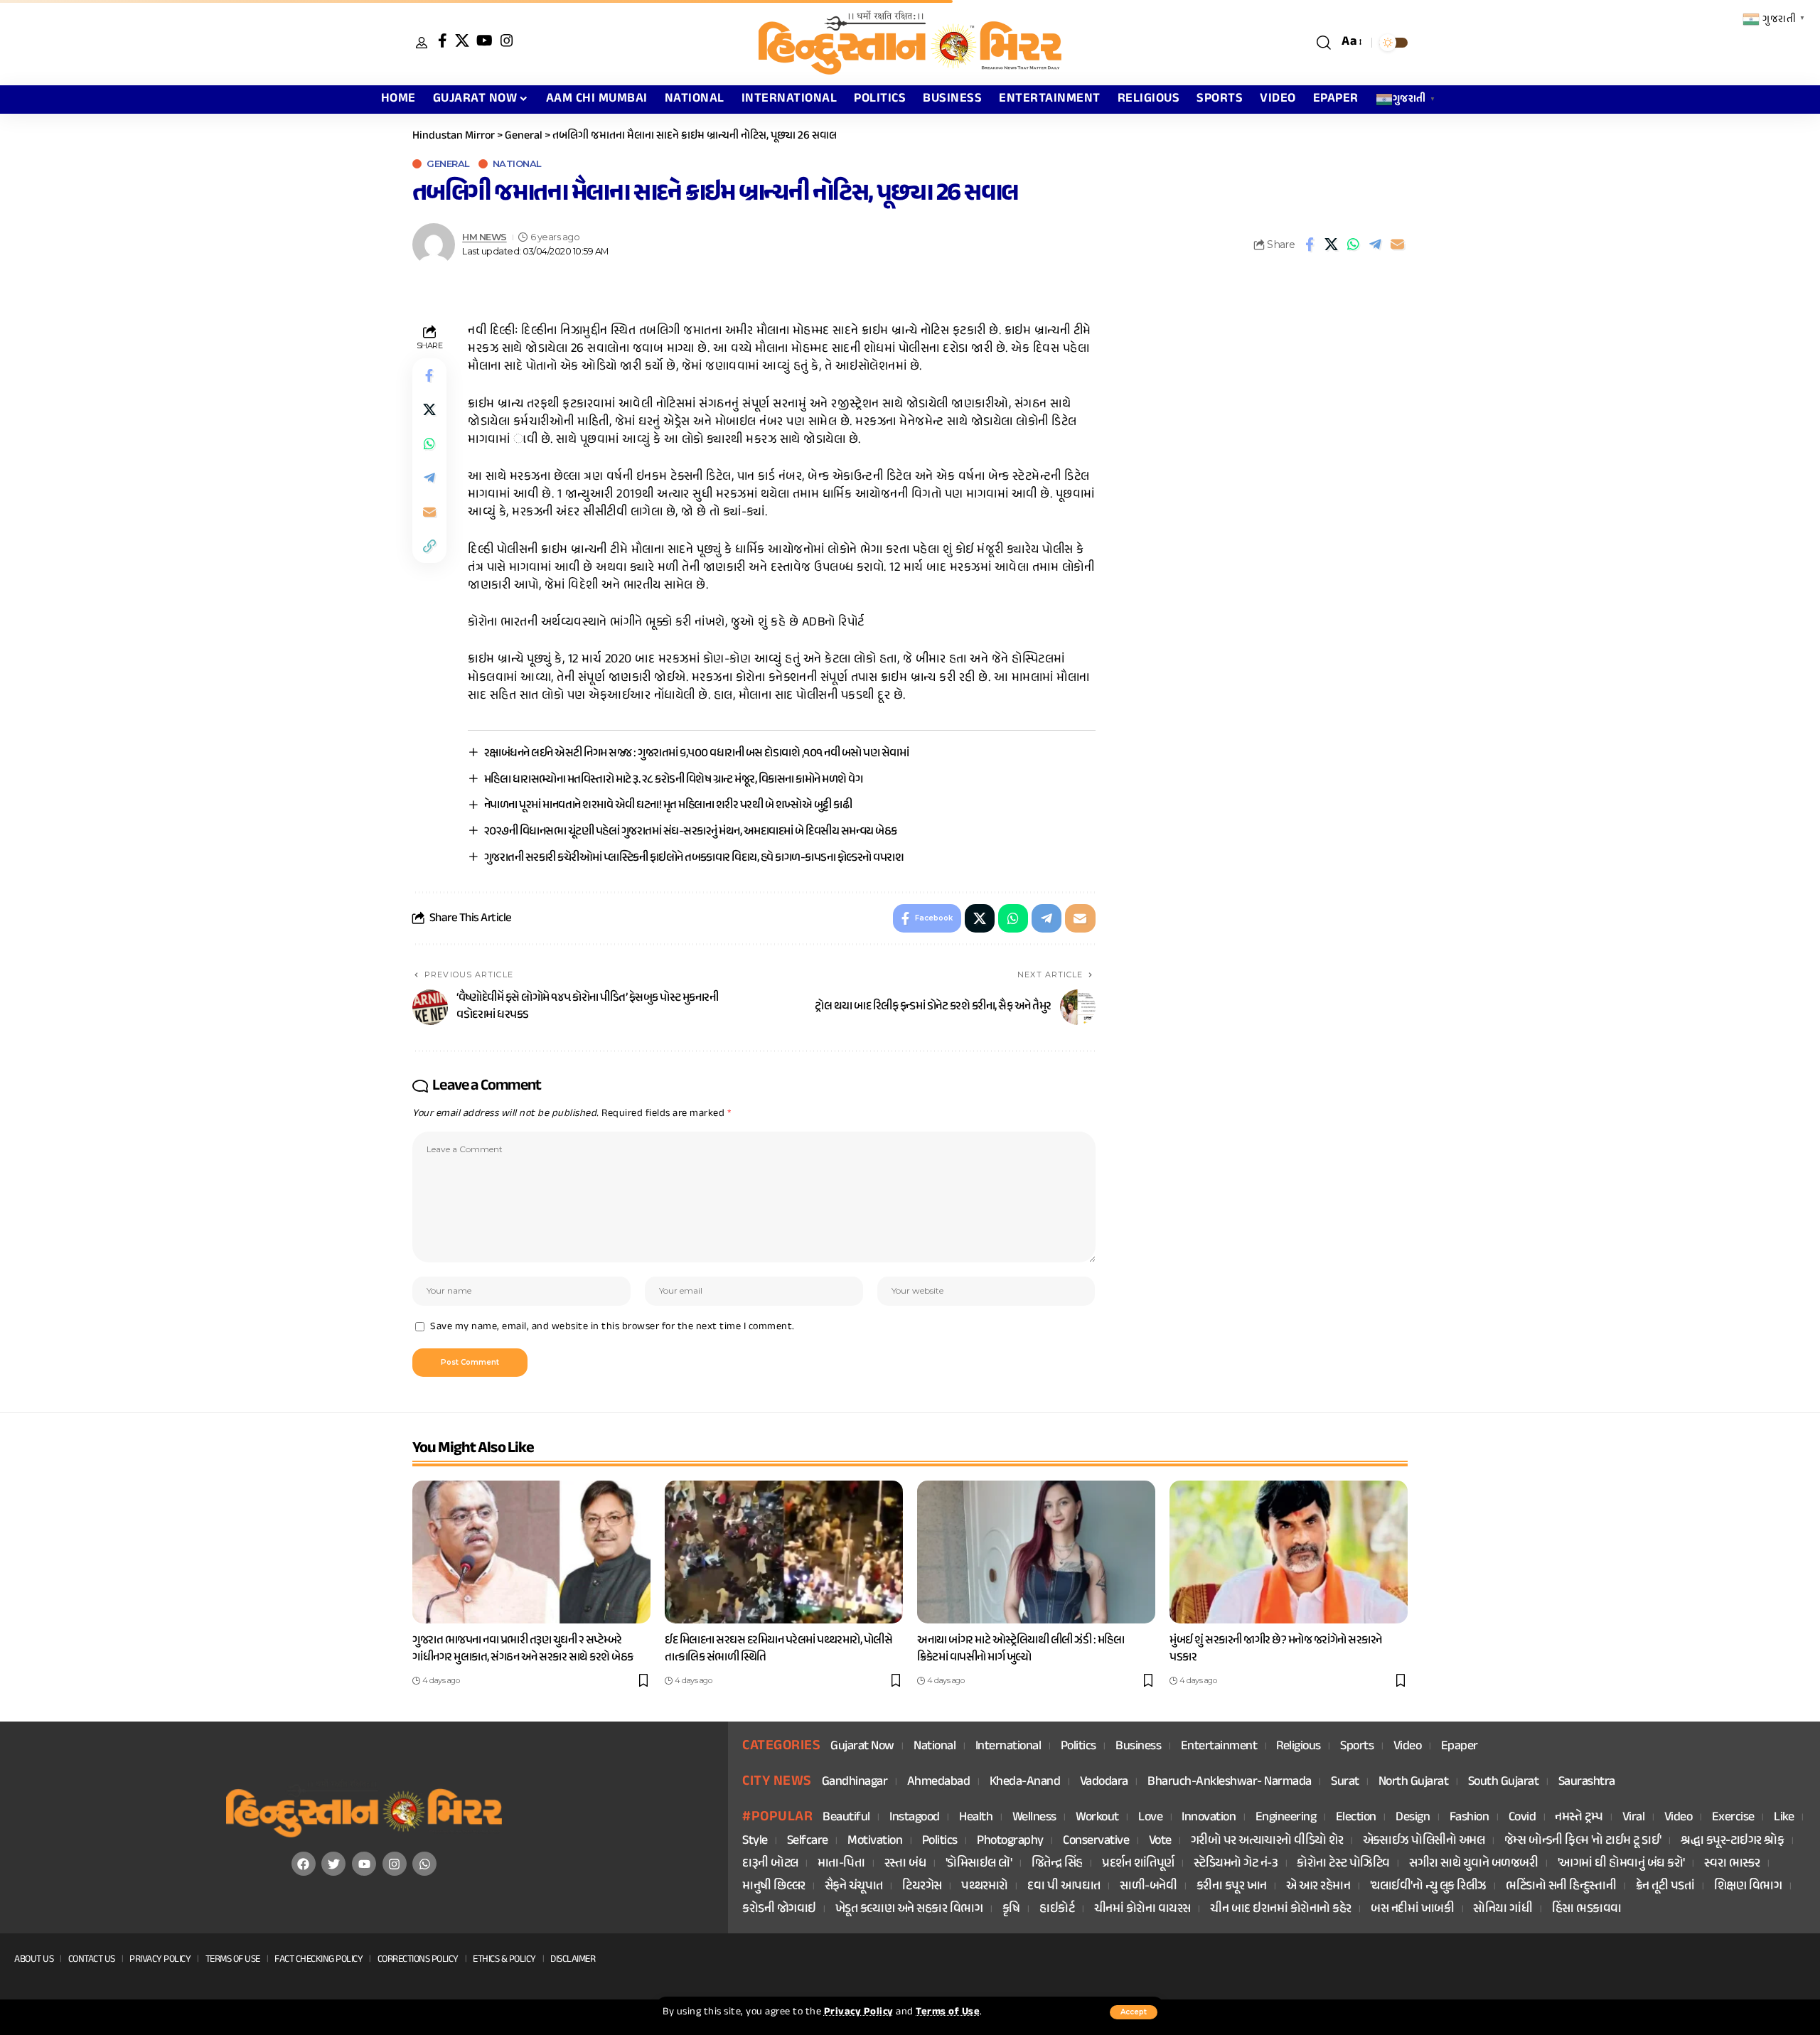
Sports (1357, 1747)
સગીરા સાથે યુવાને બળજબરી (1473, 1864)
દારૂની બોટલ (770, 1864)
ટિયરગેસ (922, 1887)
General (448, 164)
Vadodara (1104, 1782)
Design (1413, 1818)
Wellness (1034, 1818)
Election (1356, 1818)
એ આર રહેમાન (1318, 1887)
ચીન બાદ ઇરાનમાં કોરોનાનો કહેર (1281, 1910)
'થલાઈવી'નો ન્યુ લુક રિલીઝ (1428, 1887)
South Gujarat (1504, 1782)
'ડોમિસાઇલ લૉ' (979, 1864)
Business (1138, 1747)
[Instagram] (507, 41)
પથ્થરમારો (985, 1887)
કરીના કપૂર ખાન (1232, 1887)
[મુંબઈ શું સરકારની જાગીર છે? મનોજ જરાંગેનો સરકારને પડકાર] (1289, 1552)
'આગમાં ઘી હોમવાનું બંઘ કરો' (1621, 1864)
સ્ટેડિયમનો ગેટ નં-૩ (1236, 1864)
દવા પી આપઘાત (1064, 1887)
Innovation (1209, 1818)
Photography (1010, 1841)
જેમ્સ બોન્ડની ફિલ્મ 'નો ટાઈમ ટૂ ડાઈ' (1583, 1841)
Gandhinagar (855, 1782)
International (1008, 1747)
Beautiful (846, 1818)
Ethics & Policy (504, 1959)
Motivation (875, 1841)
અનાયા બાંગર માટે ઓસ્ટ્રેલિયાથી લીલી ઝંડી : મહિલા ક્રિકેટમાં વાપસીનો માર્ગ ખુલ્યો (1021, 1649)
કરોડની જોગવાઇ (779, 1910)
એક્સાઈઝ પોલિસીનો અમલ (1424, 1841)
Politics (1078, 1747)
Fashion (1470, 1818)
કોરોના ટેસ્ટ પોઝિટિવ (1343, 1864)
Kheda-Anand (1025, 1782)
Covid (1522, 1818)
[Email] (1398, 245)
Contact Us (92, 1959)
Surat (1345, 1782)
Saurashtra (1587, 1782)
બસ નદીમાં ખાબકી (1412, 1910)
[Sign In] (422, 43)
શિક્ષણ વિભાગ (1748, 1887)
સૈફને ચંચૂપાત (854, 1887)
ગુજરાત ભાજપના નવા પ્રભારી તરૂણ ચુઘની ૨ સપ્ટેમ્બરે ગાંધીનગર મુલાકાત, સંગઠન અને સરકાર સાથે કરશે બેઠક (523, 1649)
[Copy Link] (429, 547)
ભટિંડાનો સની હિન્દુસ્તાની (1561, 1887)
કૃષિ (1011, 1910)
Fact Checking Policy (318, 1959)
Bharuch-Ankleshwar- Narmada (1230, 1782)
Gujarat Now (862, 1747)
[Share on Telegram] (1376, 245)
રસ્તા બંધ (905, 1864)
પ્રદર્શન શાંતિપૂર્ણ (1138, 1864)
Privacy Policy (859, 2012)
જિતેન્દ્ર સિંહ (1057, 1864)
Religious (1299, 1747)
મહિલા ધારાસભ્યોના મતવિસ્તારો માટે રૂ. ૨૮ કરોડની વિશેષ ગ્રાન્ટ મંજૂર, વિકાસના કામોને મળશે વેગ (674, 780)
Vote (1160, 1841)
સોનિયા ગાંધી (1503, 1910)
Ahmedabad (939, 1782)
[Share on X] (1332, 245)
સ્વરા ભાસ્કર (1732, 1864)
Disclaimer (573, 1959)
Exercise (1733, 1818)
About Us (34, 1959)
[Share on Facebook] (1310, 245)
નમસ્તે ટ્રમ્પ (1579, 1818)
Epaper (1460, 1747)
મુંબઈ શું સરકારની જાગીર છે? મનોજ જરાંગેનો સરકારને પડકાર (1276, 1649)
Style (755, 1841)
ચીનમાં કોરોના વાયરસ (1142, 1910)
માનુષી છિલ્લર (774, 1887)
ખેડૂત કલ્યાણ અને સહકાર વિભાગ (909, 1910)
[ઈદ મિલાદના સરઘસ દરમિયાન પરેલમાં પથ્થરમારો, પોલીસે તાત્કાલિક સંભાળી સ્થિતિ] (784, 1552)
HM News (485, 237)
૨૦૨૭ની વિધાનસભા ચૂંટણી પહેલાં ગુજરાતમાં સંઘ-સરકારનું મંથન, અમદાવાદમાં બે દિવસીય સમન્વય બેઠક (691, 832)
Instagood (915, 1818)
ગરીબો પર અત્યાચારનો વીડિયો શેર (1267, 1841)
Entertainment (1219, 1747)
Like (1784, 1818)
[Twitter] (333, 1864)
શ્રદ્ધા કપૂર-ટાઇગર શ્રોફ (1732, 1841)
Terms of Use (948, 2012)
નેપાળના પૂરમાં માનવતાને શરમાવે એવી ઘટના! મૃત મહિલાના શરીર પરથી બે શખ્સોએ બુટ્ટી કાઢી (668, 805)
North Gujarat (1414, 1782)
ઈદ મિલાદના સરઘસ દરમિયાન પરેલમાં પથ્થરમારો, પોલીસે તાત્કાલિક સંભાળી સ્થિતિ (778, 1649)
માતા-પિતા (841, 1864)
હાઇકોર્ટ (1057, 1910)
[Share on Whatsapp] (1354, 245)
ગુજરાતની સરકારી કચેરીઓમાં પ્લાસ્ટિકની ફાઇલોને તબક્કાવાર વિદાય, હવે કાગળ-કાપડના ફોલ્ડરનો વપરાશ (694, 858)
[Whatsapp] (424, 1864)
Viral (1634, 1818)
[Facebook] (443, 41)
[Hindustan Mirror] (910, 43)
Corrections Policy (418, 1959)
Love (1150, 1818)
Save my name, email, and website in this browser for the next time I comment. (612, 1327)
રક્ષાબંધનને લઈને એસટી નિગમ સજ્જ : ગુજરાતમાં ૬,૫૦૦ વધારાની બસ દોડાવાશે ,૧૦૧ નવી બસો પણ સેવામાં (697, 753)
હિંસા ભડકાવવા (1587, 1910)
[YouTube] (485, 41)
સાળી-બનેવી (1148, 1887)
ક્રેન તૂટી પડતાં (1665, 1887)
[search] (1324, 43)
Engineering (1286, 1818)
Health (976, 1818)
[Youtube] (364, 1864)
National (517, 164)
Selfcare (808, 1841)
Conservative (1096, 1841)
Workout (1097, 1818)
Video (1408, 1747)
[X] (462, 41)
